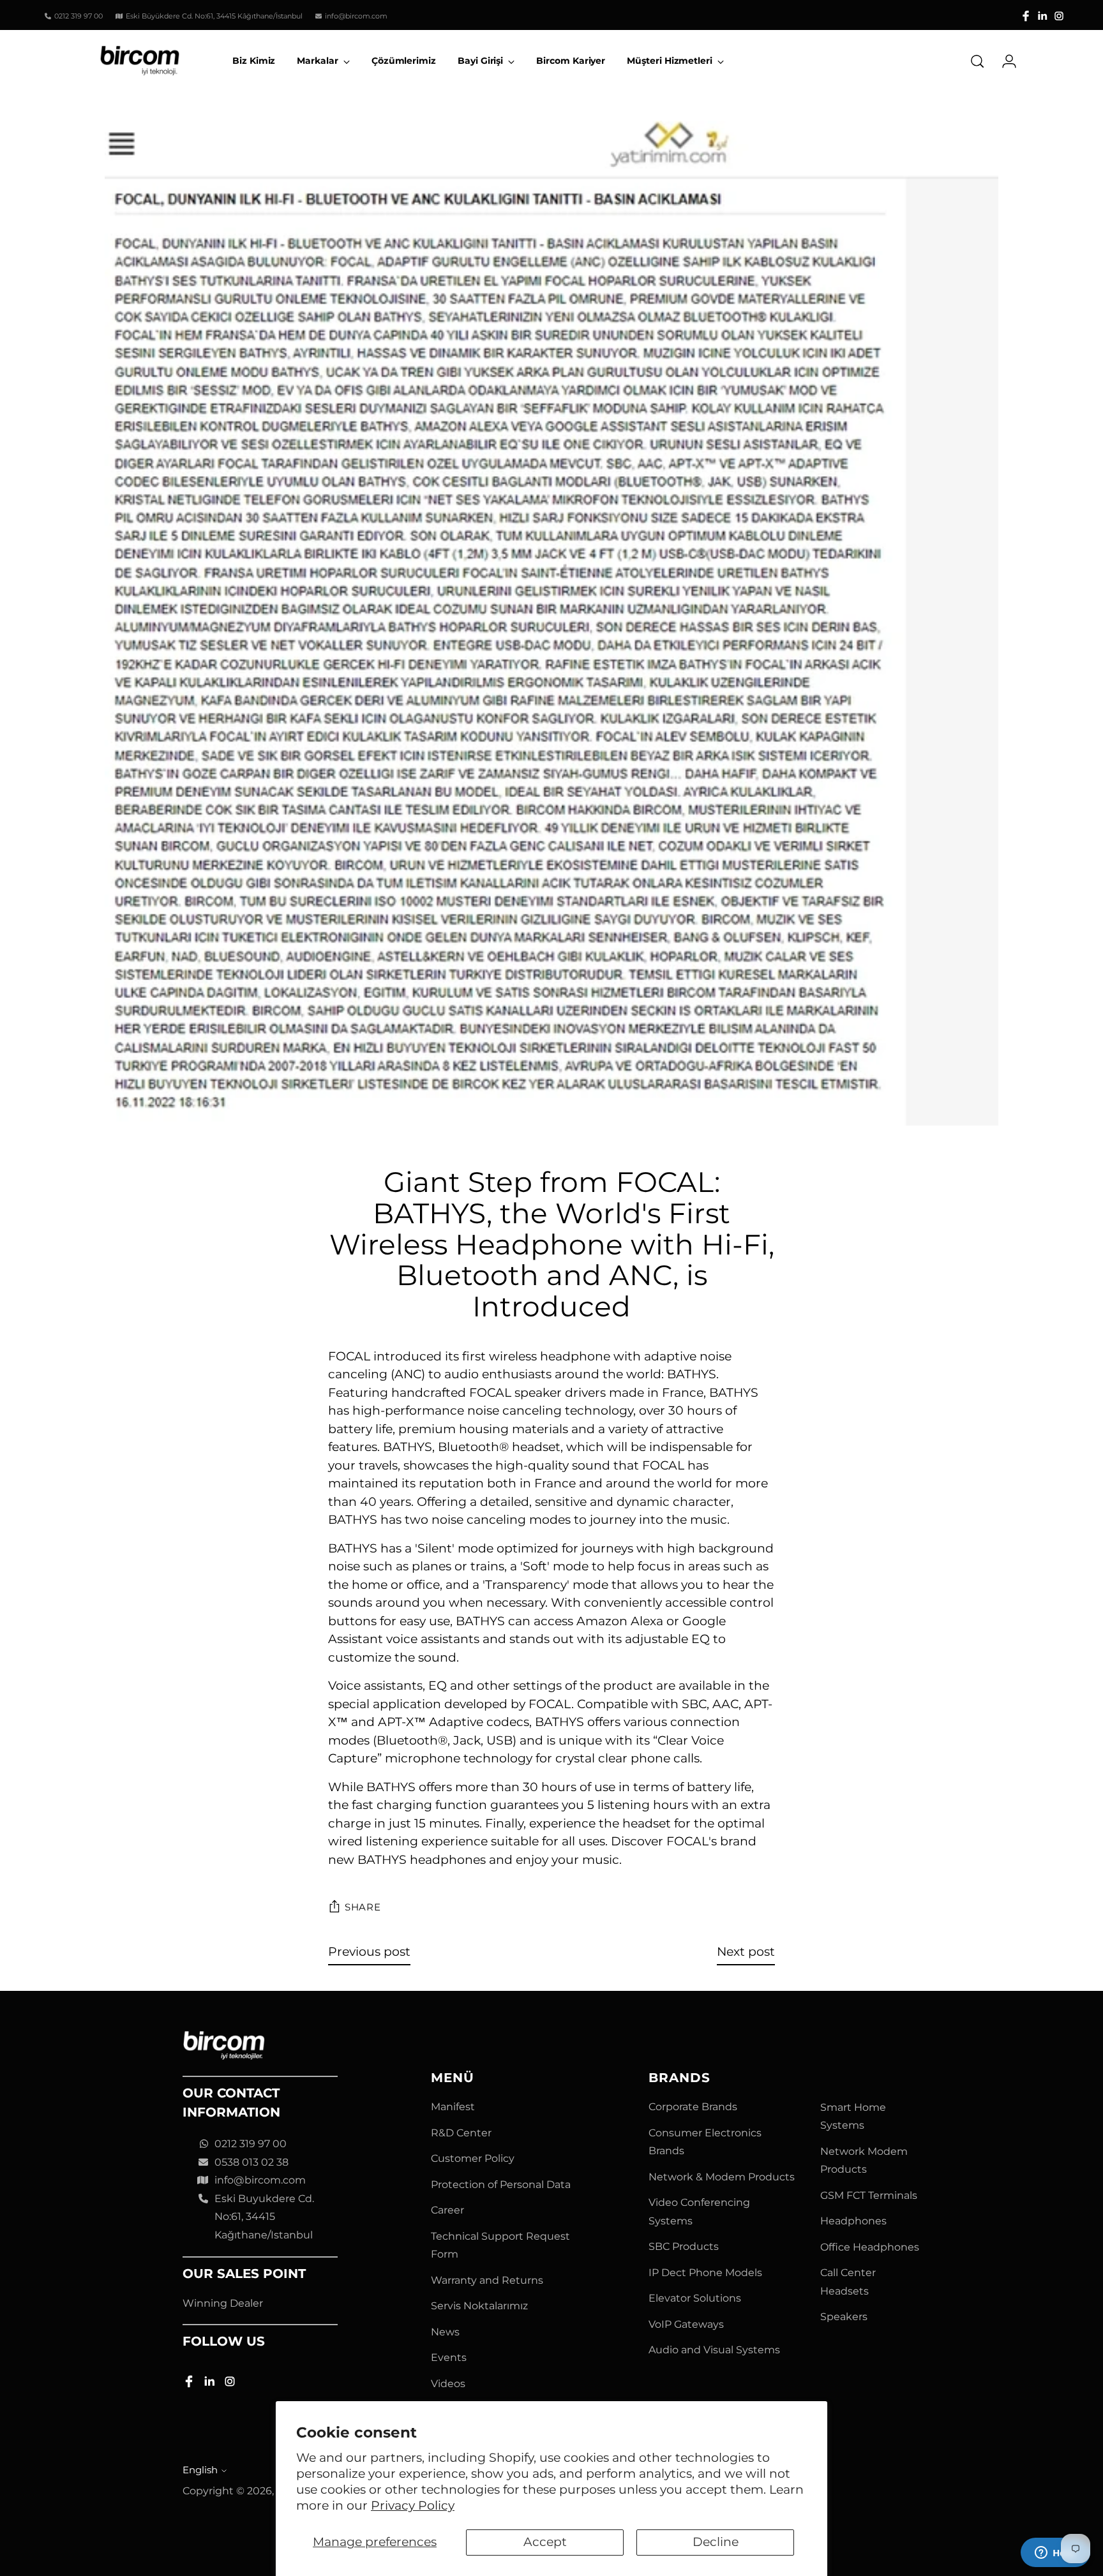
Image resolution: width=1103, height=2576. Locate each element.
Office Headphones (870, 2247)
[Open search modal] (977, 61)
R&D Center (461, 2133)
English (200, 2470)
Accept (545, 2542)
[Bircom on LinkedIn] (1042, 16)
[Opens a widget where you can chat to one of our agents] (1055, 2554)
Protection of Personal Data (501, 2185)
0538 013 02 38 (251, 2162)
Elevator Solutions (695, 2298)
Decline (716, 2542)
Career (447, 2210)
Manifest (453, 2107)
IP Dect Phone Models (705, 2273)
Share (363, 1907)
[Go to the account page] (1004, 61)
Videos (448, 2384)
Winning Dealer (223, 2303)
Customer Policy (473, 2158)
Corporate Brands (693, 2107)
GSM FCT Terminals (869, 2195)
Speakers (844, 2317)
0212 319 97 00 (251, 2144)
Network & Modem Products (722, 2177)
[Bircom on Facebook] (1026, 16)
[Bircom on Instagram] (1059, 16)
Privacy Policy (413, 2505)
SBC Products (684, 2246)
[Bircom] (140, 61)
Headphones (853, 2221)
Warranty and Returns (487, 2280)
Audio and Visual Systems (714, 2350)
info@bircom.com (260, 2180)
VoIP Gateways (686, 2324)
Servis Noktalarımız (479, 2306)
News (445, 2332)
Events (449, 2357)
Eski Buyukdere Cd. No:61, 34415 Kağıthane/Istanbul (264, 2217)
